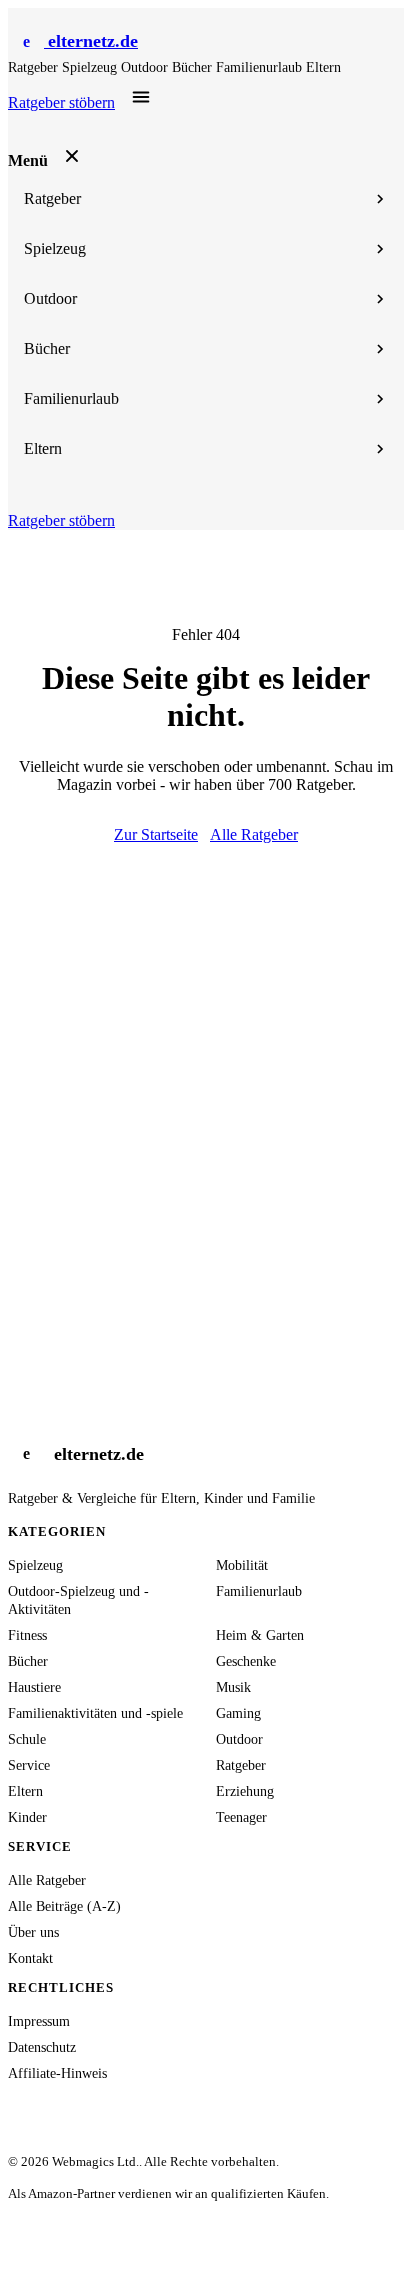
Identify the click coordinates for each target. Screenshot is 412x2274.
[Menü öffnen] (141, 98)
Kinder (27, 1817)
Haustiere (34, 1687)
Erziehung (245, 1791)
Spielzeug (91, 67)
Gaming (238, 1713)
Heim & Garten (260, 1635)
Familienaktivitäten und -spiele (95, 1713)
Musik (233, 1687)
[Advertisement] (206, 1060)
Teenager (241, 1817)
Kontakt (30, 1958)
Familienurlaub (261, 67)
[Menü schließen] (72, 156)
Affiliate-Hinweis (57, 2073)
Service (29, 1765)
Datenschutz (42, 2047)
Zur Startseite (156, 834)
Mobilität (242, 1565)
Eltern (323, 67)
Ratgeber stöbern (61, 102)
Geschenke (246, 1661)
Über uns (33, 1932)
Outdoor (146, 67)
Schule (27, 1739)
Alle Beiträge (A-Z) (64, 1906)
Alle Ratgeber (254, 834)
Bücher (194, 67)
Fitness (27, 1635)
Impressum (39, 2021)
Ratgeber (35, 67)
